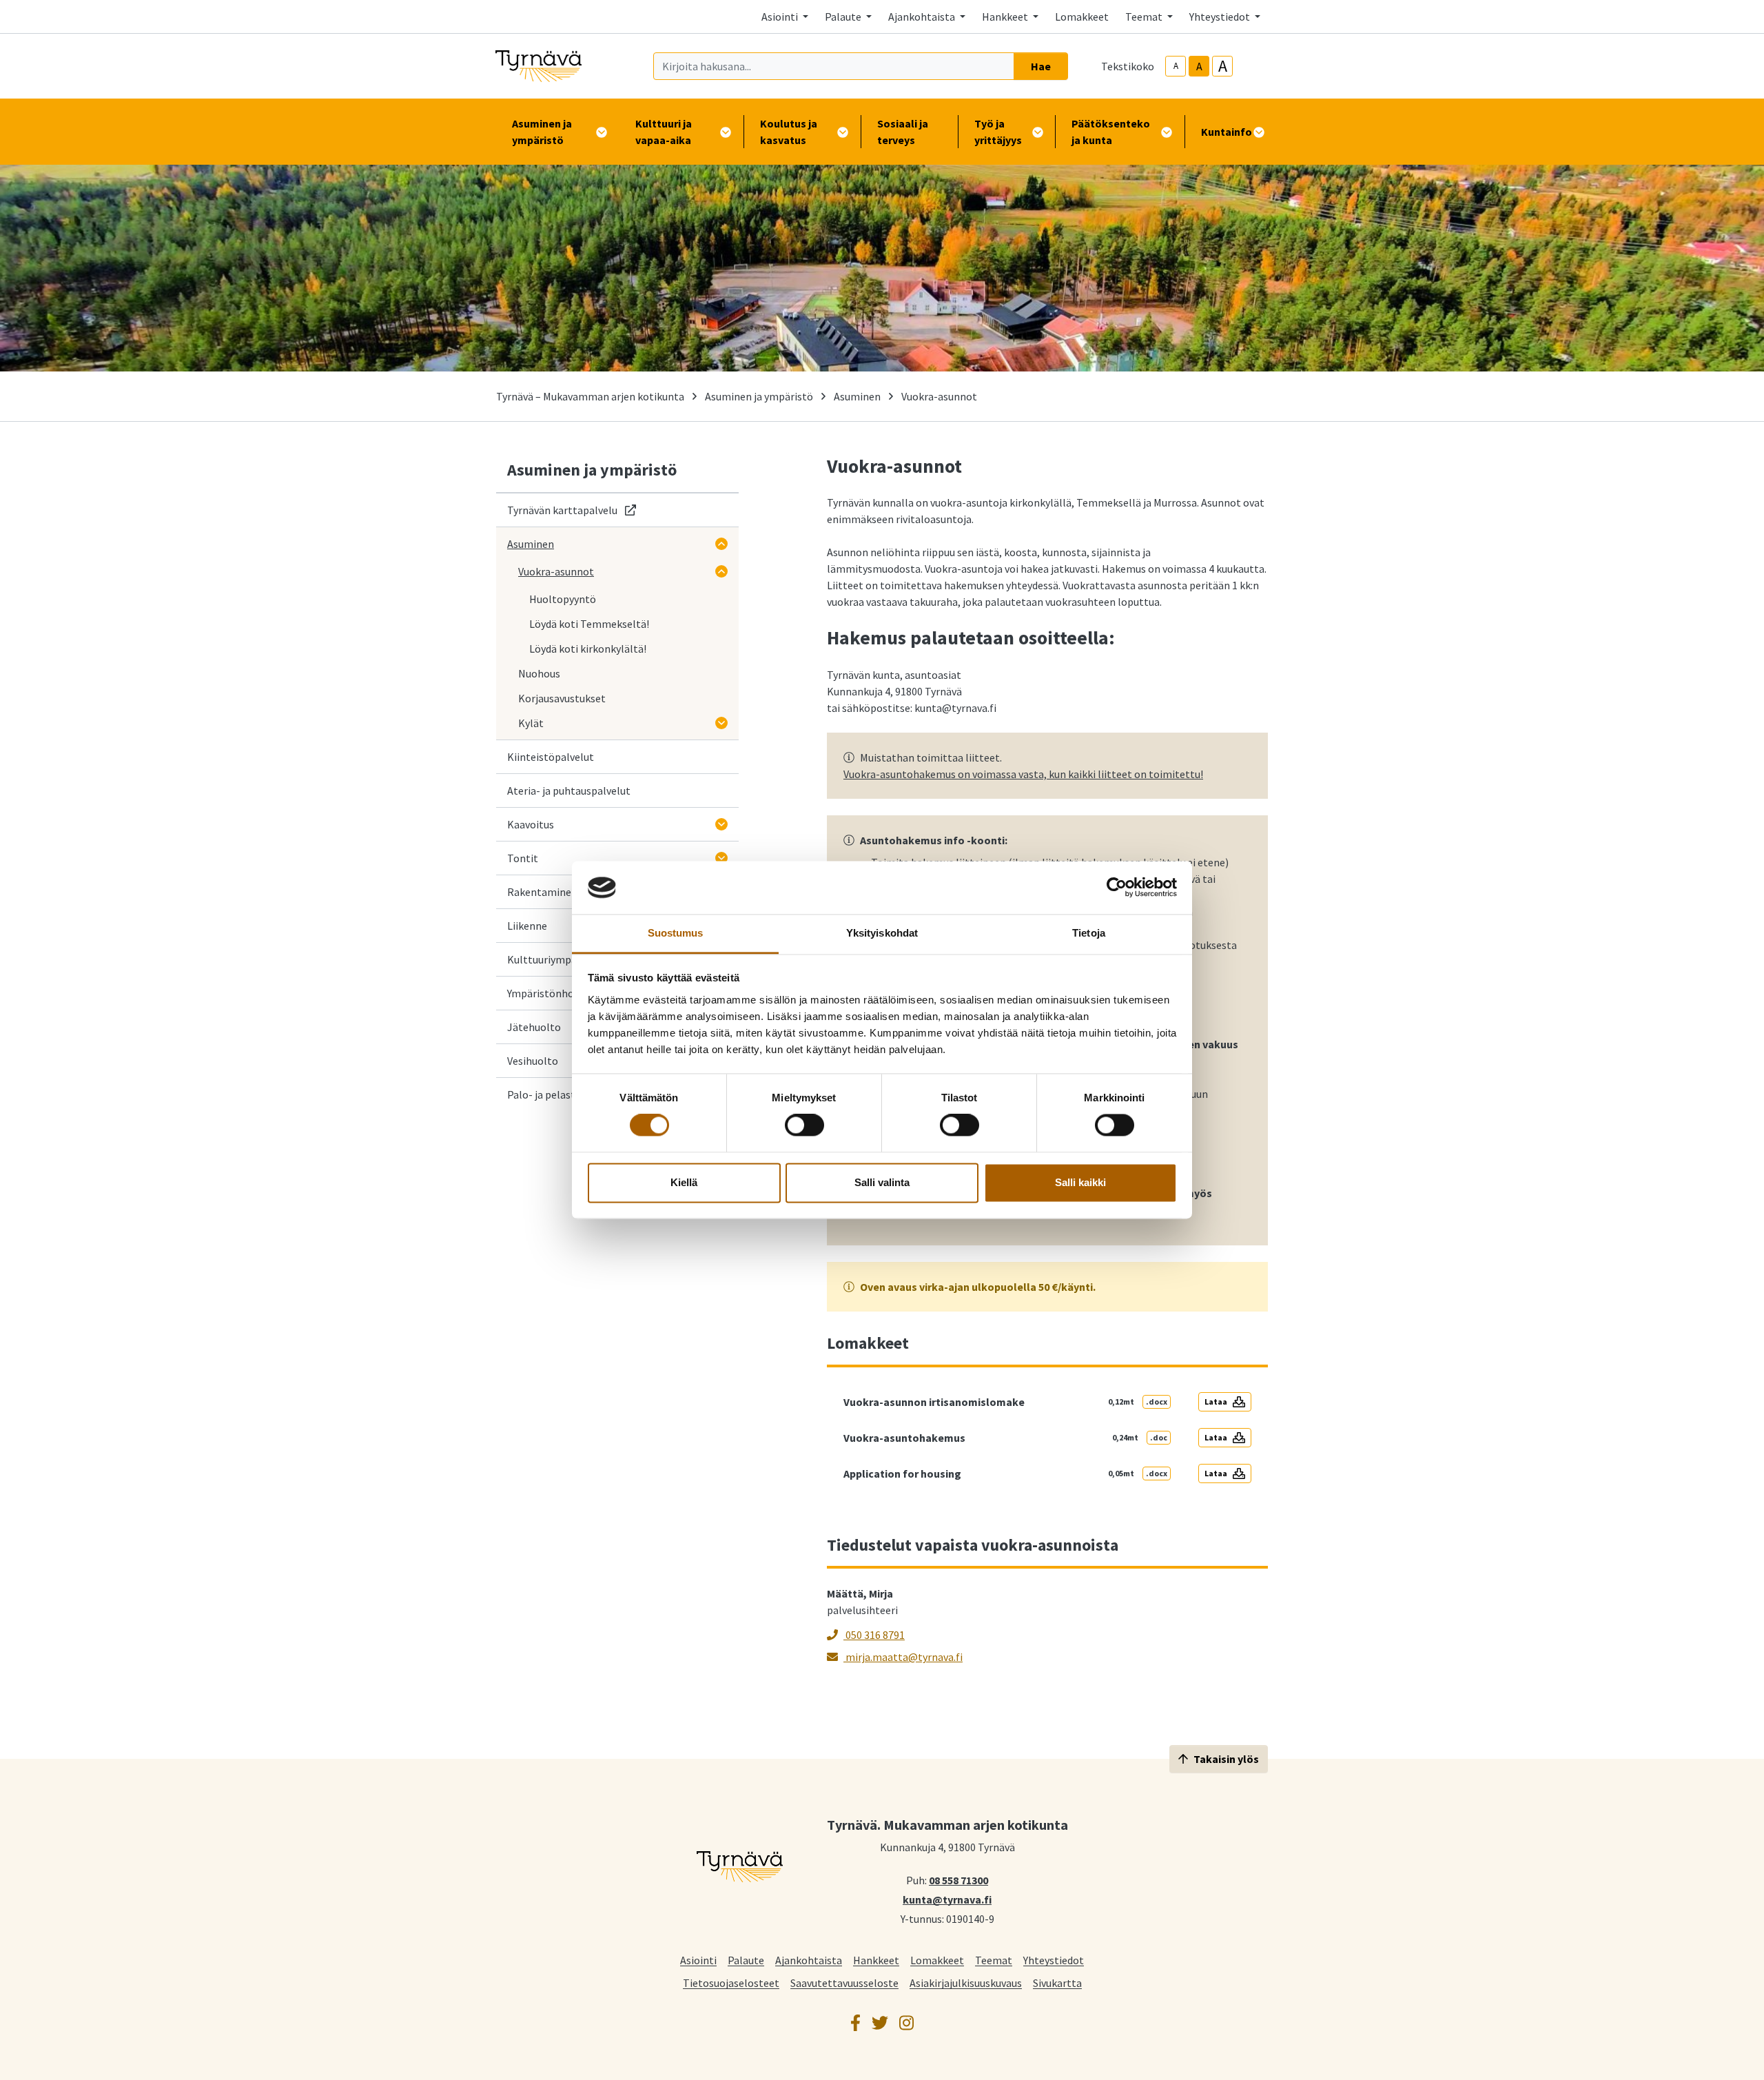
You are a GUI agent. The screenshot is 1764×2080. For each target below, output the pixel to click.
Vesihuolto (533, 1061)
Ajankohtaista (809, 1960)
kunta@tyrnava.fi (947, 1899)
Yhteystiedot (1054, 1960)
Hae (1041, 66)
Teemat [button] (1145, 17)
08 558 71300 (958, 1879)
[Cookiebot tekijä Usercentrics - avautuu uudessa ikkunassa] (1117, 888)
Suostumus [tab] (676, 933)
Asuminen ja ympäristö (759, 396)
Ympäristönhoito (547, 993)
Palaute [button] (844, 17)
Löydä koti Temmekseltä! (589, 624)
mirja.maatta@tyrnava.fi (903, 1657)
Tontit (523, 858)
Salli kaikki (1080, 1182)
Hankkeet (876, 1960)
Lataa (1216, 1401)
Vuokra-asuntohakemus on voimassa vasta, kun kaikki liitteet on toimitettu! (1023, 774)
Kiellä (684, 1182)
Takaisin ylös (1226, 1759)
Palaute (746, 1960)
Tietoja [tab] (1089, 933)
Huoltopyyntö (563, 599)
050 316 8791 (874, 1635)
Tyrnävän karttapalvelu (572, 510)
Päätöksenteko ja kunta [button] (1111, 132)
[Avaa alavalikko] (721, 544)
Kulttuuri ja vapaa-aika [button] (664, 132)
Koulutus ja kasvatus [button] (789, 132)
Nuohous (539, 673)
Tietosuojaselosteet (731, 1982)
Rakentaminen (542, 892)
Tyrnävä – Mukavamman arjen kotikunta (590, 396)
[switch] (804, 1125)
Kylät (531, 723)
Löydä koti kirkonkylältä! (588, 649)
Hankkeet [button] (1006, 17)
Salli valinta (882, 1182)
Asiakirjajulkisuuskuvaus (966, 1982)
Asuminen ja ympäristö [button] (542, 132)
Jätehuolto (534, 1027)
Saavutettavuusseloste (844, 1982)
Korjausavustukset (562, 698)
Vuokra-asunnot (556, 571)
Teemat (994, 1960)
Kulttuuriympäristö (553, 959)
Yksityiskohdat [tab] (882, 933)
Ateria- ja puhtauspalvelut (569, 791)
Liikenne (527, 926)
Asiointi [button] (781, 17)
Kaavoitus (531, 824)
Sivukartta (1057, 1982)
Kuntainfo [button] (1227, 132)
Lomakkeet (1082, 17)
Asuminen (857, 396)
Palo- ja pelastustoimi (560, 1094)
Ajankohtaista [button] (923, 17)
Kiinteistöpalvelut (551, 757)
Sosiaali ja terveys (903, 132)
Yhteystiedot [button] (1221, 17)
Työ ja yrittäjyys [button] (998, 132)
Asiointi (698, 1960)
